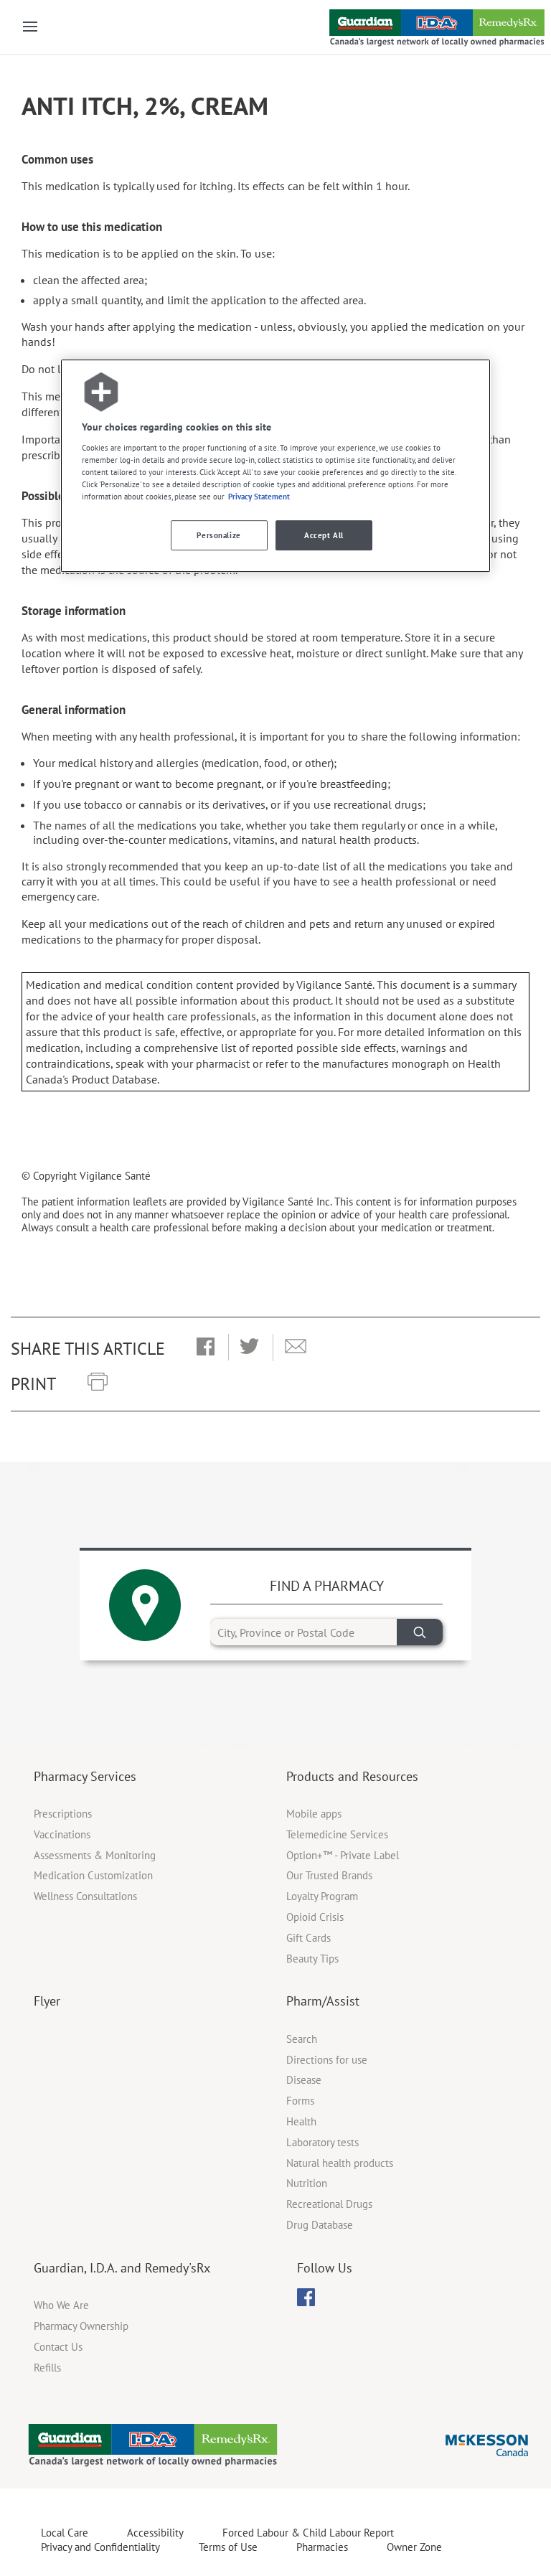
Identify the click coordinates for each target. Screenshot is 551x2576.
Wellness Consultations (85, 1896)
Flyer (47, 2001)
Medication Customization (93, 1875)
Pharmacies (322, 2547)
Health (301, 2121)
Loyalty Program (322, 1896)
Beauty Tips (312, 1959)
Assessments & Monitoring (95, 1855)
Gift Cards (309, 1938)
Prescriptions (63, 1814)
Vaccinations (62, 1834)
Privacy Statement (259, 496)
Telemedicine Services (337, 1834)
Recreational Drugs (329, 2204)
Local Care (65, 2533)
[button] (206, 1348)
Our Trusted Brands (329, 1875)
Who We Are (61, 2305)
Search (302, 2039)
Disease (304, 2080)
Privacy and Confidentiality (100, 2547)
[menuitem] (306, 2297)
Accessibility (155, 2533)
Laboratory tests (322, 2142)
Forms (300, 2101)
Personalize (218, 536)
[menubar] (306, 2298)
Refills (47, 2368)
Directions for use (327, 2060)
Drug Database (320, 2225)
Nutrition (307, 2183)
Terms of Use (228, 2547)
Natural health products (340, 2163)
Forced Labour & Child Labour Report (308, 2533)
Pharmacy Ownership (81, 2326)
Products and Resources (352, 1776)
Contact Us (58, 2347)
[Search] (420, 1632)
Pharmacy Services (85, 1776)
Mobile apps (314, 1814)
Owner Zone (414, 2547)
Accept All (324, 536)
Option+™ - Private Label (343, 1855)
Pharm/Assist (323, 2001)
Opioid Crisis (315, 1917)
